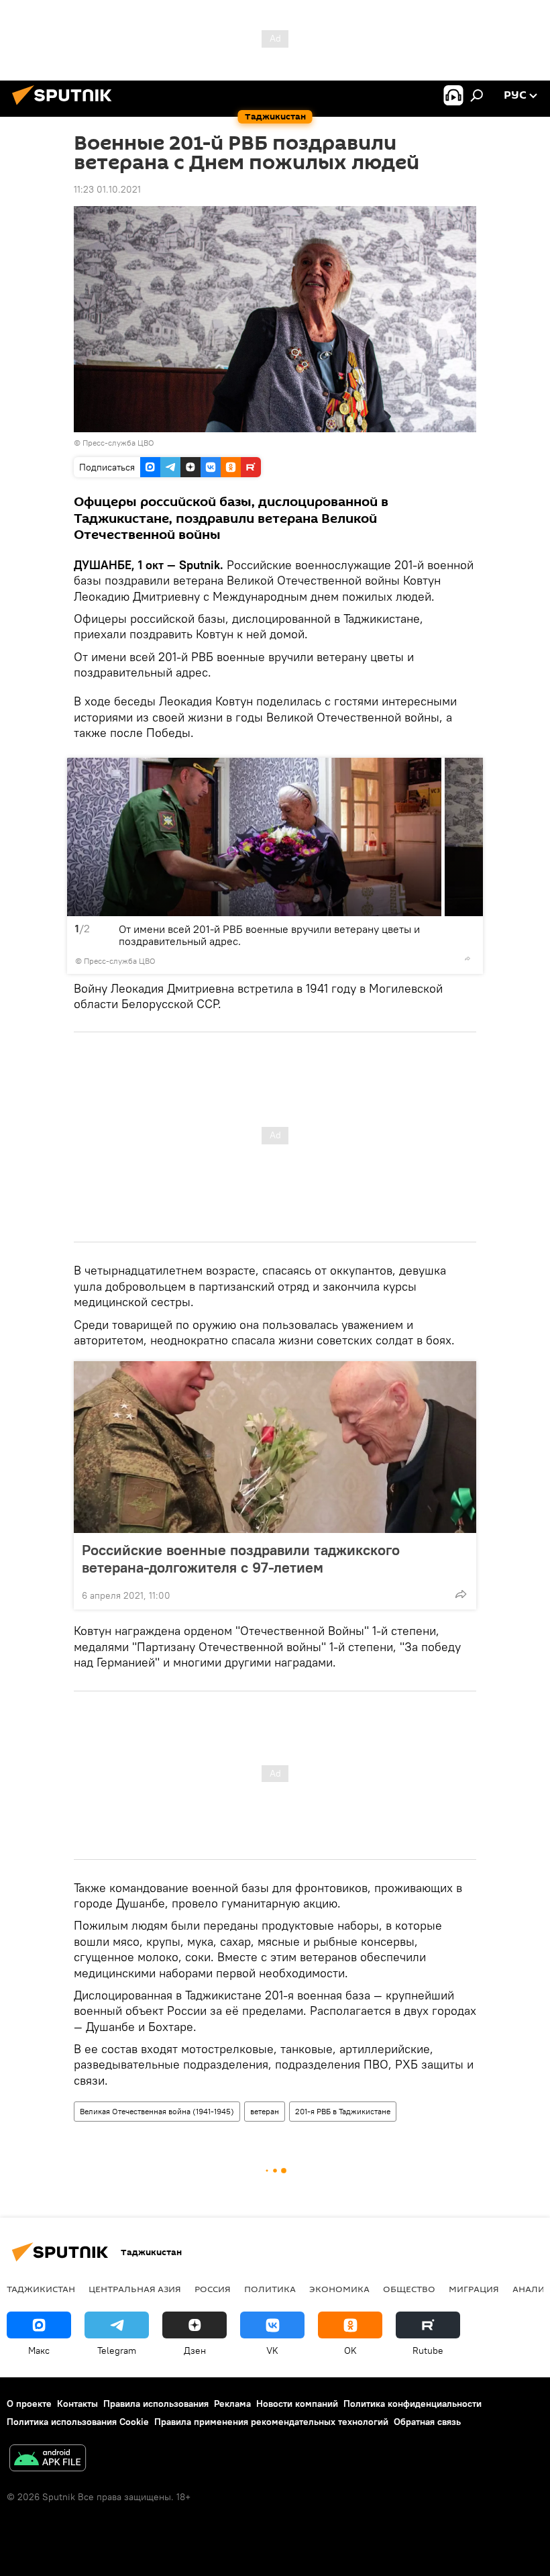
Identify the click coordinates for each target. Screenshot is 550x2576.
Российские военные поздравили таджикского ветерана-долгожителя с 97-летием (241, 1558)
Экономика (339, 2289)
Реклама (232, 2404)
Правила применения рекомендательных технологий (271, 2422)
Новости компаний (297, 2404)
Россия (213, 2289)
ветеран (265, 2111)
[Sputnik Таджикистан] (66, 107)
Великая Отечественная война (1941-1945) (157, 2111)
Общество (409, 2289)
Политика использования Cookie (78, 2422)
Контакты (77, 2404)
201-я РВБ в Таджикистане (343, 2111)
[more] (467, 958)
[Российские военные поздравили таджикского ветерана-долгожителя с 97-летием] (275, 1447)
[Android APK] (48, 2460)
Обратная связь (427, 2422)
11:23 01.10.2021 (107, 189)
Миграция (474, 2289)
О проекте (29, 2404)
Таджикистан (41, 2289)
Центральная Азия (135, 2289)
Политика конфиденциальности (412, 2404)
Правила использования (156, 2404)
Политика (270, 2289)
